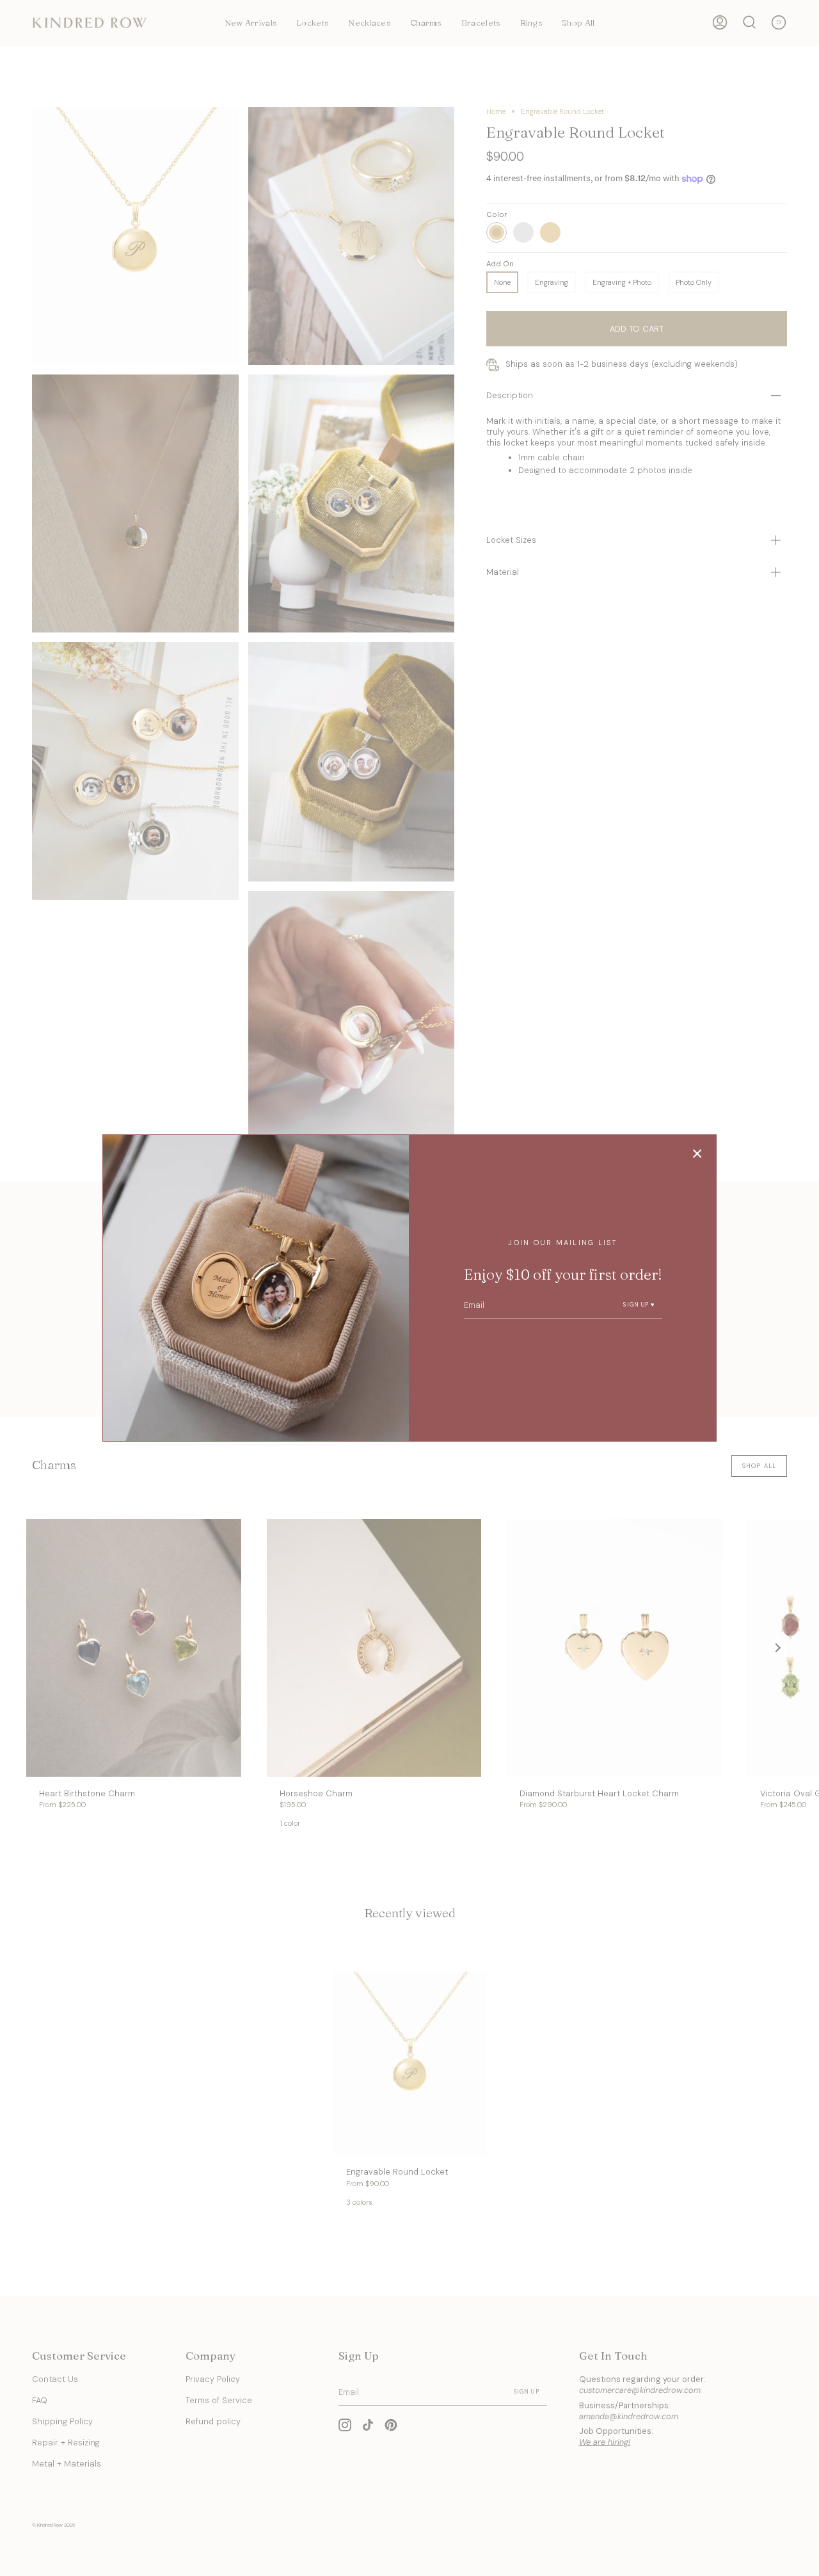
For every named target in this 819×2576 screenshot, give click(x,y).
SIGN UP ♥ (639, 1305)
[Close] (697, 1154)
